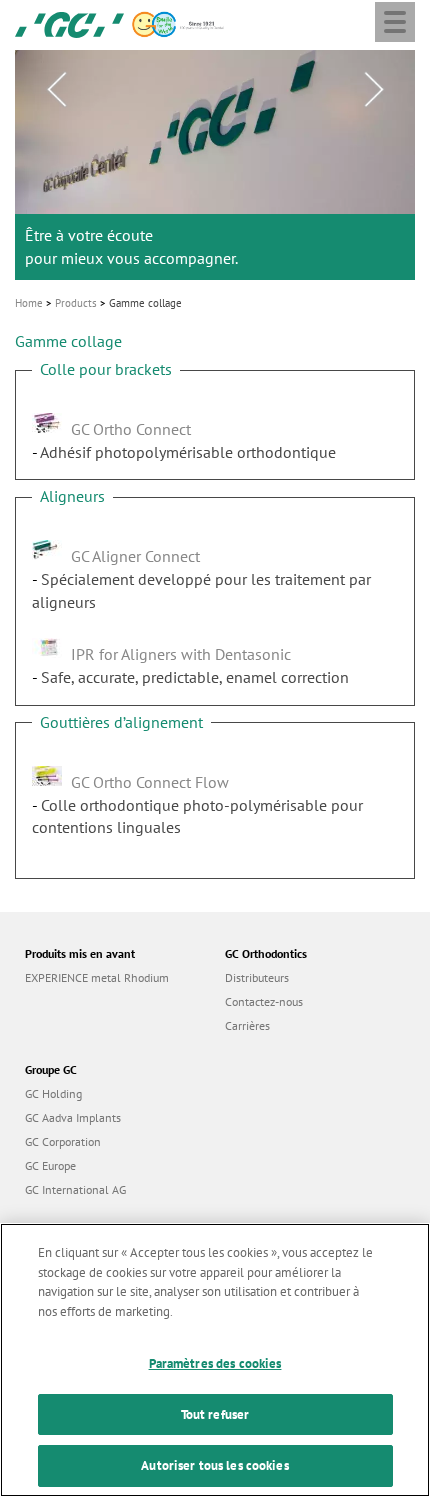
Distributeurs (257, 977)
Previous (56, 90)
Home (29, 303)
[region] (215, 1360)
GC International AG (75, 1189)
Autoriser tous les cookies (214, 1465)
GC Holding (53, 1093)
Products (76, 303)
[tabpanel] (215, 165)
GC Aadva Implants (73, 1117)
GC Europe (50, 1165)
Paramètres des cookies (215, 1363)
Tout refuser (215, 1414)
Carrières (247, 1025)
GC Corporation (63, 1141)
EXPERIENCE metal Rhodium (97, 977)
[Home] (69, 23)
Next (374, 90)
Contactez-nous (264, 1001)
